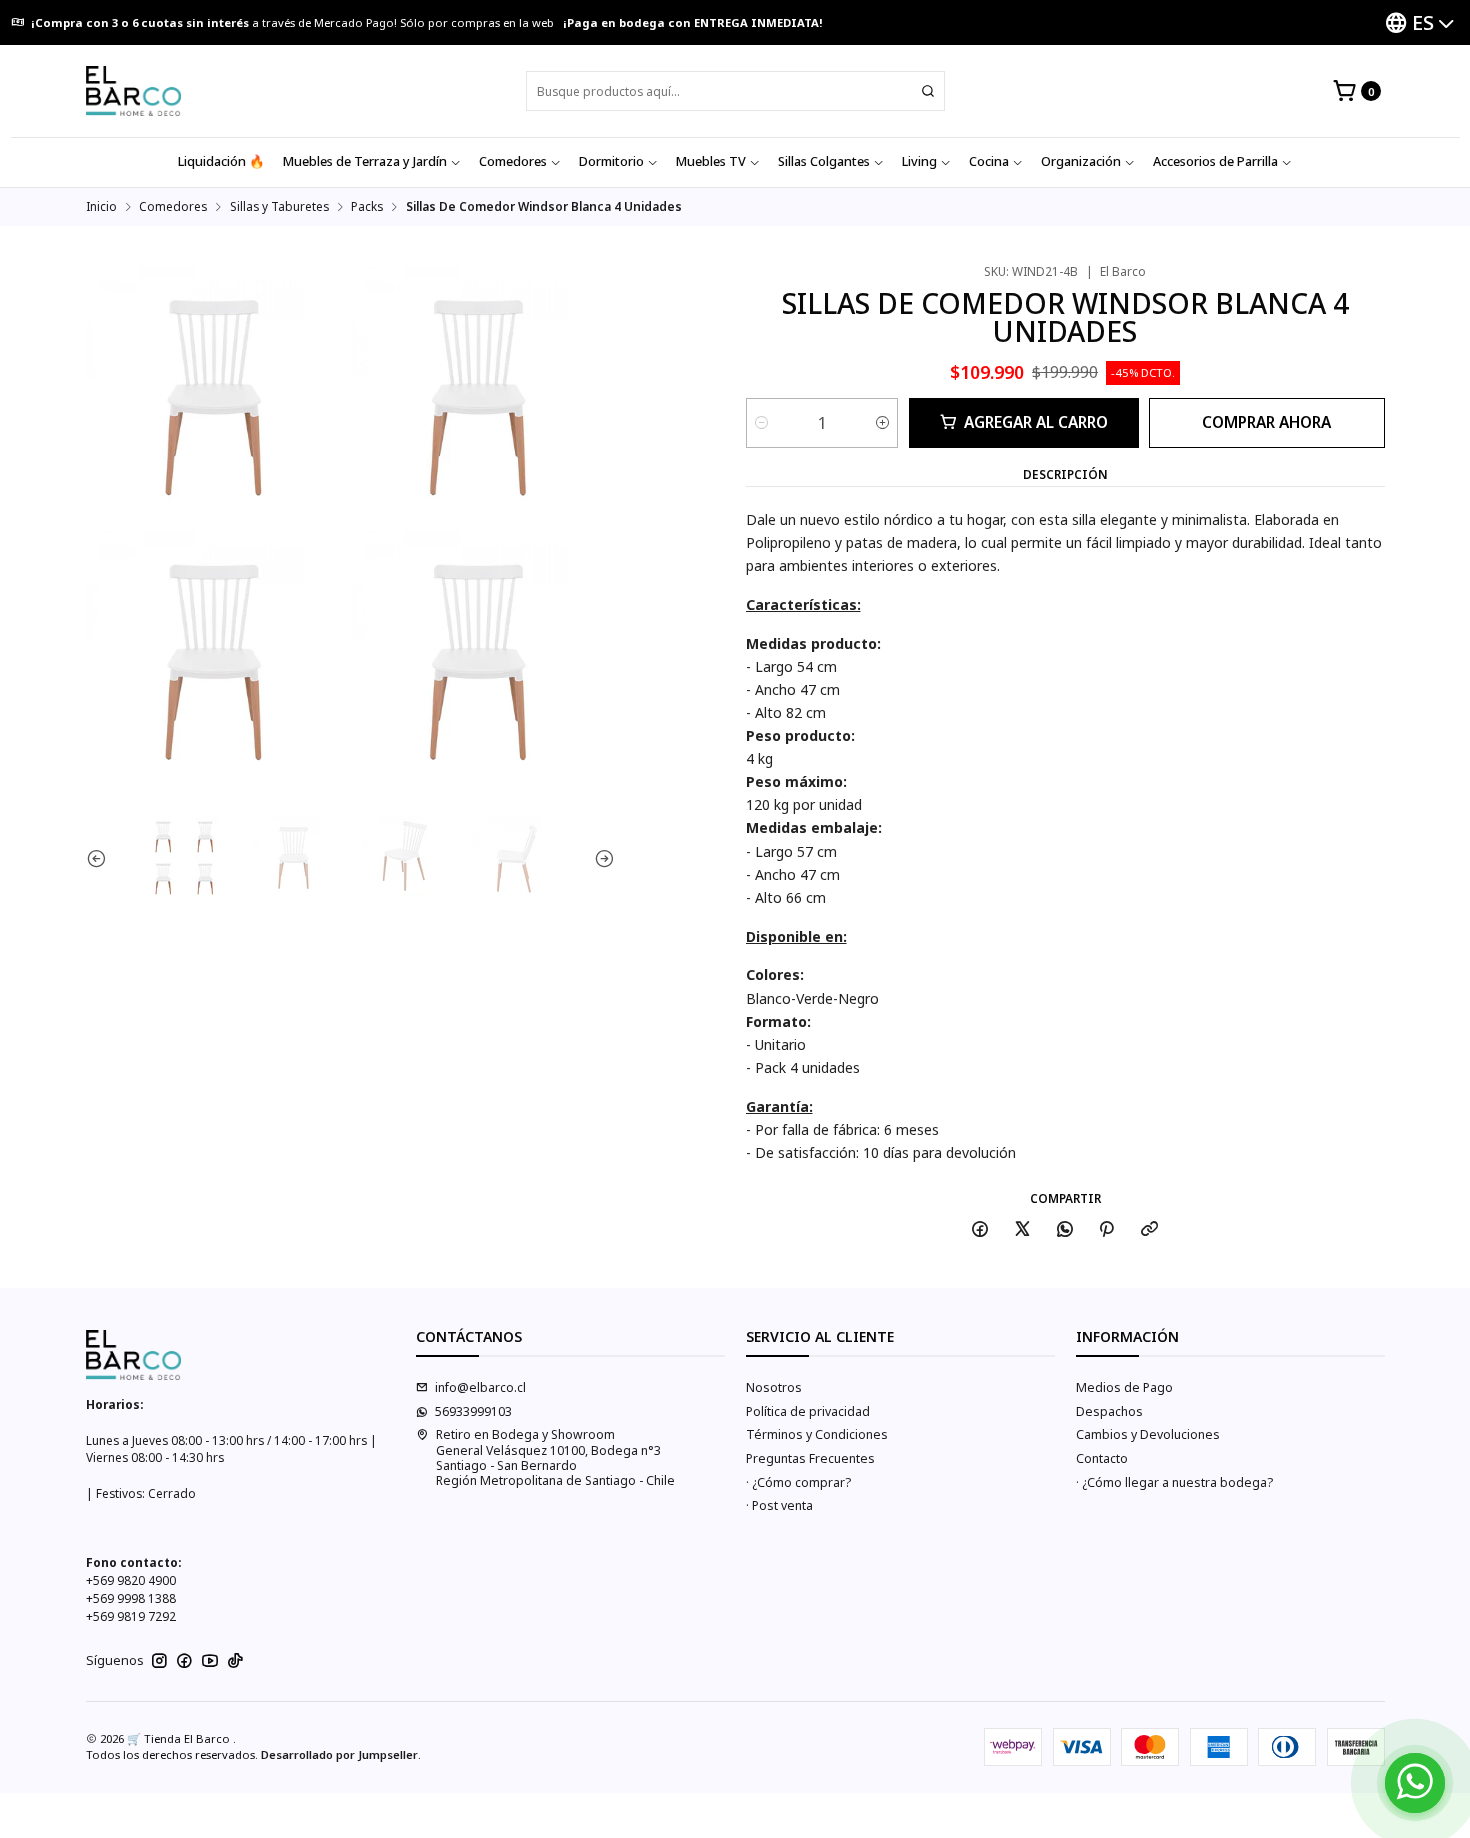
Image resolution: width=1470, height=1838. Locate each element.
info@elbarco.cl (480, 1387)
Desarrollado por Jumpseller (339, 1754)
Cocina (989, 161)
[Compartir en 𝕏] (1023, 1230)
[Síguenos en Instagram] (159, 1661)
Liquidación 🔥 (221, 161)
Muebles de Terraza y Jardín (365, 161)
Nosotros (774, 1387)
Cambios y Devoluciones (1148, 1434)
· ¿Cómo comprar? (798, 1482)
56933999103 (473, 1411)
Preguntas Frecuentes (810, 1458)
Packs (367, 207)
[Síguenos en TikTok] (235, 1661)
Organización (1081, 161)
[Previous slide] (101, 858)
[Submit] (928, 91)
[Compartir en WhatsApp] (1064, 1230)
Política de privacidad (808, 1411)
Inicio (101, 207)
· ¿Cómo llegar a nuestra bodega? (1174, 1482)
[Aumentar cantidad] (882, 423)
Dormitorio (611, 161)
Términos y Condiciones (817, 1434)
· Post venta (779, 1505)
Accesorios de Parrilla (1215, 161)
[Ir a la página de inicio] (133, 91)
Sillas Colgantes (824, 161)
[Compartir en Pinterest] (1107, 1230)
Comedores (513, 161)
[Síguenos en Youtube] (210, 1661)
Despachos (1109, 1411)
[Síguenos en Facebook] (184, 1661)
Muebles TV (711, 161)
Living (919, 161)
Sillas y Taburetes (279, 207)
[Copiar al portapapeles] (1150, 1230)
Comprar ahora (1266, 422)
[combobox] (735, 91)
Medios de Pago (1124, 1387)
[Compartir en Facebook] (980, 1230)
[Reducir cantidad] (761, 423)
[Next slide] (600, 858)
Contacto (1102, 1458)
